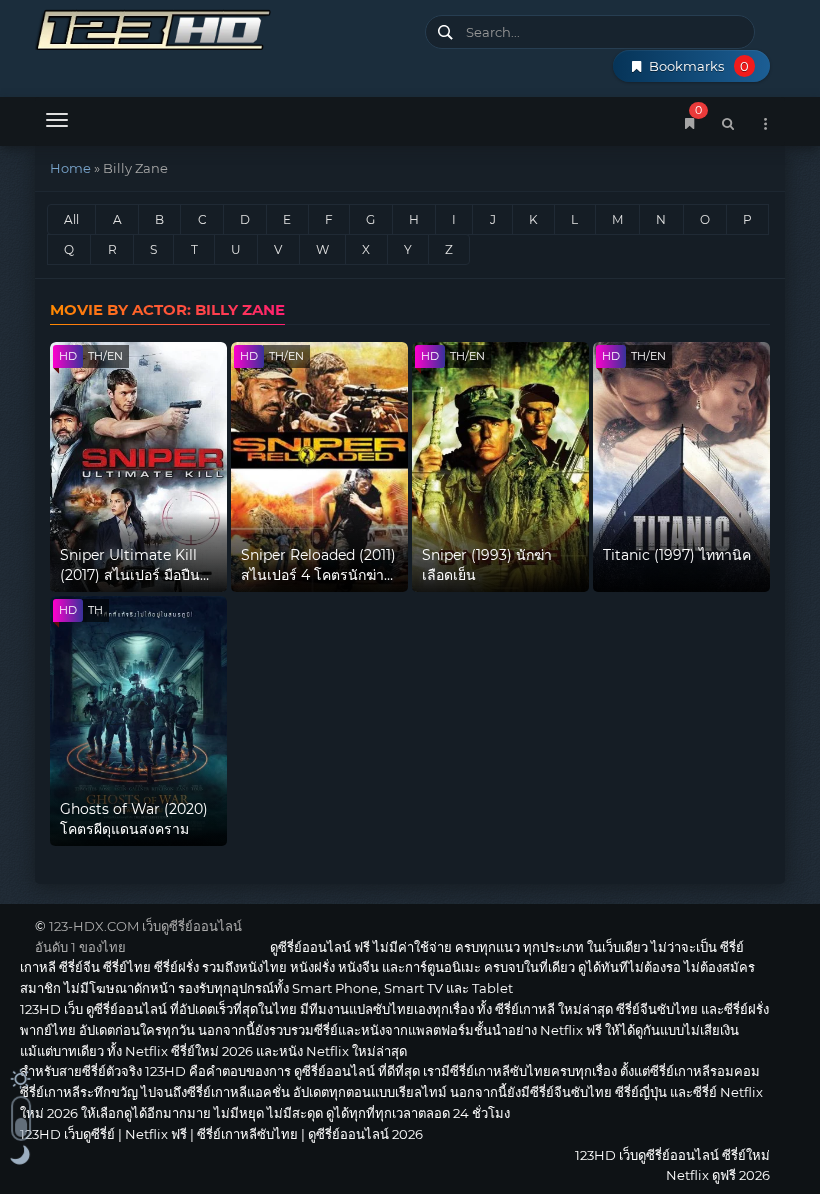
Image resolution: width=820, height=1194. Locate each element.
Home (70, 168)
